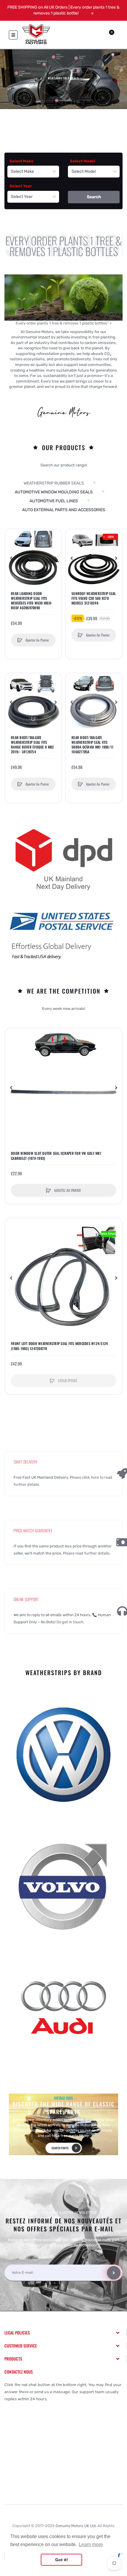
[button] (56, 558)
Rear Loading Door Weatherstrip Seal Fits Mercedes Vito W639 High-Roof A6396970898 (32, 601)
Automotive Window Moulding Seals (54, 492)
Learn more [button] (91, 2544)
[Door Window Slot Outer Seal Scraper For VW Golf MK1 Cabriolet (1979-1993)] (63, 1088)
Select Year (21, 186)
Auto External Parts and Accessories (64, 510)
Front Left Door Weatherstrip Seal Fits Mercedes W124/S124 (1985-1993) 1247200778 (59, 1346)
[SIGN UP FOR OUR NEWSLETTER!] (114, 2273)
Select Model (83, 161)
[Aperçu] (12, 559)
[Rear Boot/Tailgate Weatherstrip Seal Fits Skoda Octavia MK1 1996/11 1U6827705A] (94, 702)
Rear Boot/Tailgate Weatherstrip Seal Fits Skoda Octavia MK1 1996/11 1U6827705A (92, 745)
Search (94, 197)
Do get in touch (70, 1622)
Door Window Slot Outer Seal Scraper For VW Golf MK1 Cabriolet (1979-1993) (56, 1156)
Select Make (21, 161)
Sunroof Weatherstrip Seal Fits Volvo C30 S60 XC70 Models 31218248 (94, 598)
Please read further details (86, 1553)
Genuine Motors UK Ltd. (76, 2526)
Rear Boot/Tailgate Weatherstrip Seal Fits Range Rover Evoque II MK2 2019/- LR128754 (32, 745)
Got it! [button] (62, 2560)
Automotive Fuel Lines (54, 501)
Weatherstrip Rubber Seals (54, 483)
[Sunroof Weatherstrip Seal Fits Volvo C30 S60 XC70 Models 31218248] (94, 558)
